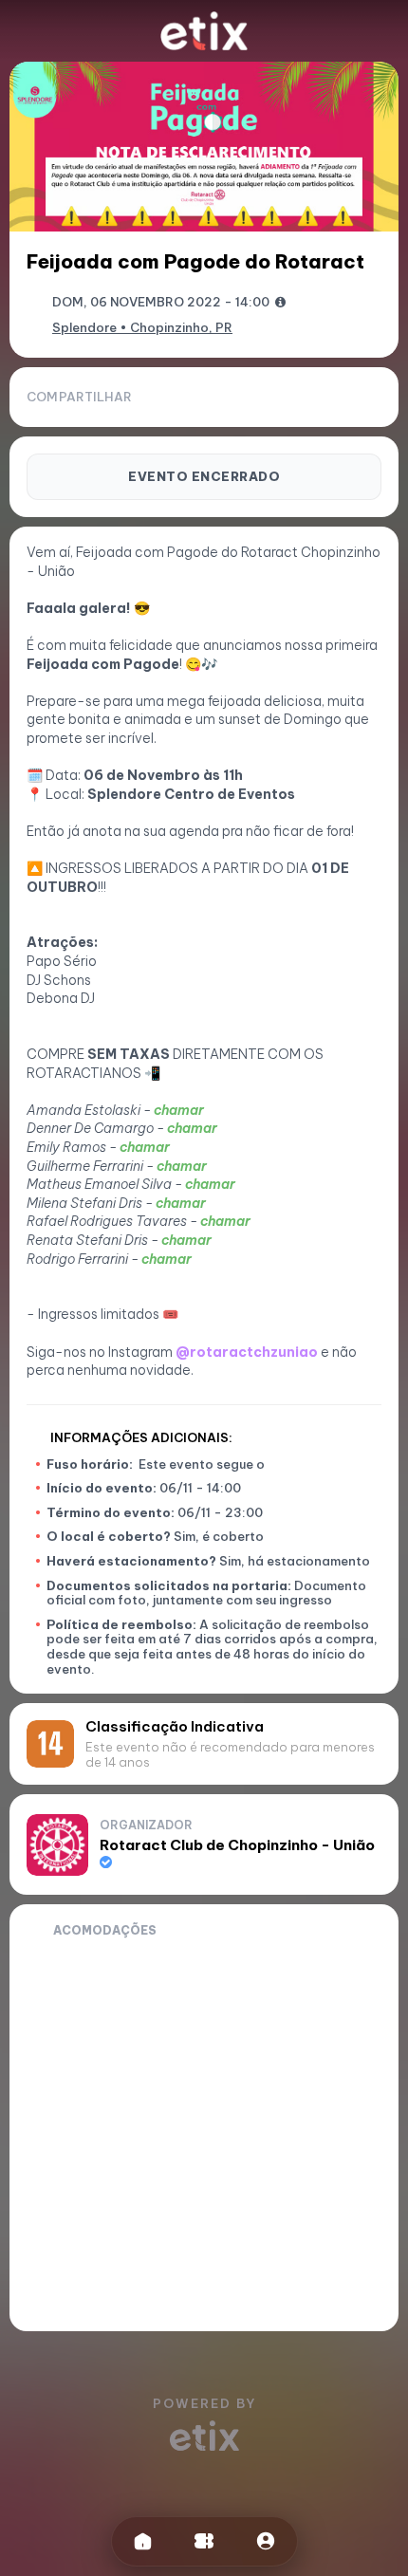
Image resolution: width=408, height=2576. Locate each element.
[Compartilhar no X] (370, 398)
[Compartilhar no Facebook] (306, 398)
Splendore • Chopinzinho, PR (142, 327)
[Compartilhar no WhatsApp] (273, 398)
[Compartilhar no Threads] (338, 398)
